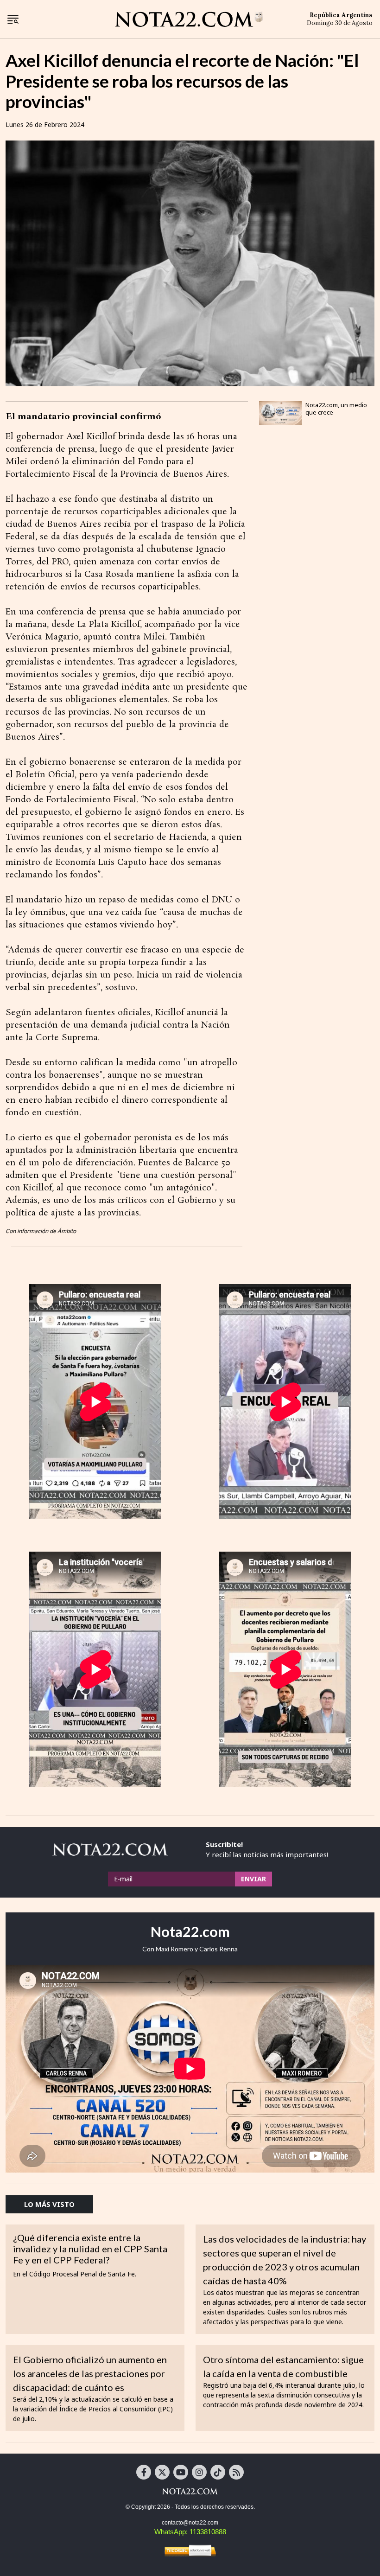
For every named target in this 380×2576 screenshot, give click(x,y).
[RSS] (236, 2472)
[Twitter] (162, 2472)
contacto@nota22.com (190, 2523)
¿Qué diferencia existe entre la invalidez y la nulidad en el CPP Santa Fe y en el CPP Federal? (90, 2249)
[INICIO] (189, 19)
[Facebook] (144, 2472)
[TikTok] (218, 2472)
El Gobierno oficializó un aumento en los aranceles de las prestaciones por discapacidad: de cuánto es (90, 2373)
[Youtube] (181, 2472)
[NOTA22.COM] (190, 2491)
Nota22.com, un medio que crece (336, 409)
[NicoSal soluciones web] (190, 2550)
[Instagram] (199, 2472)
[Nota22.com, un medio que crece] (280, 413)
